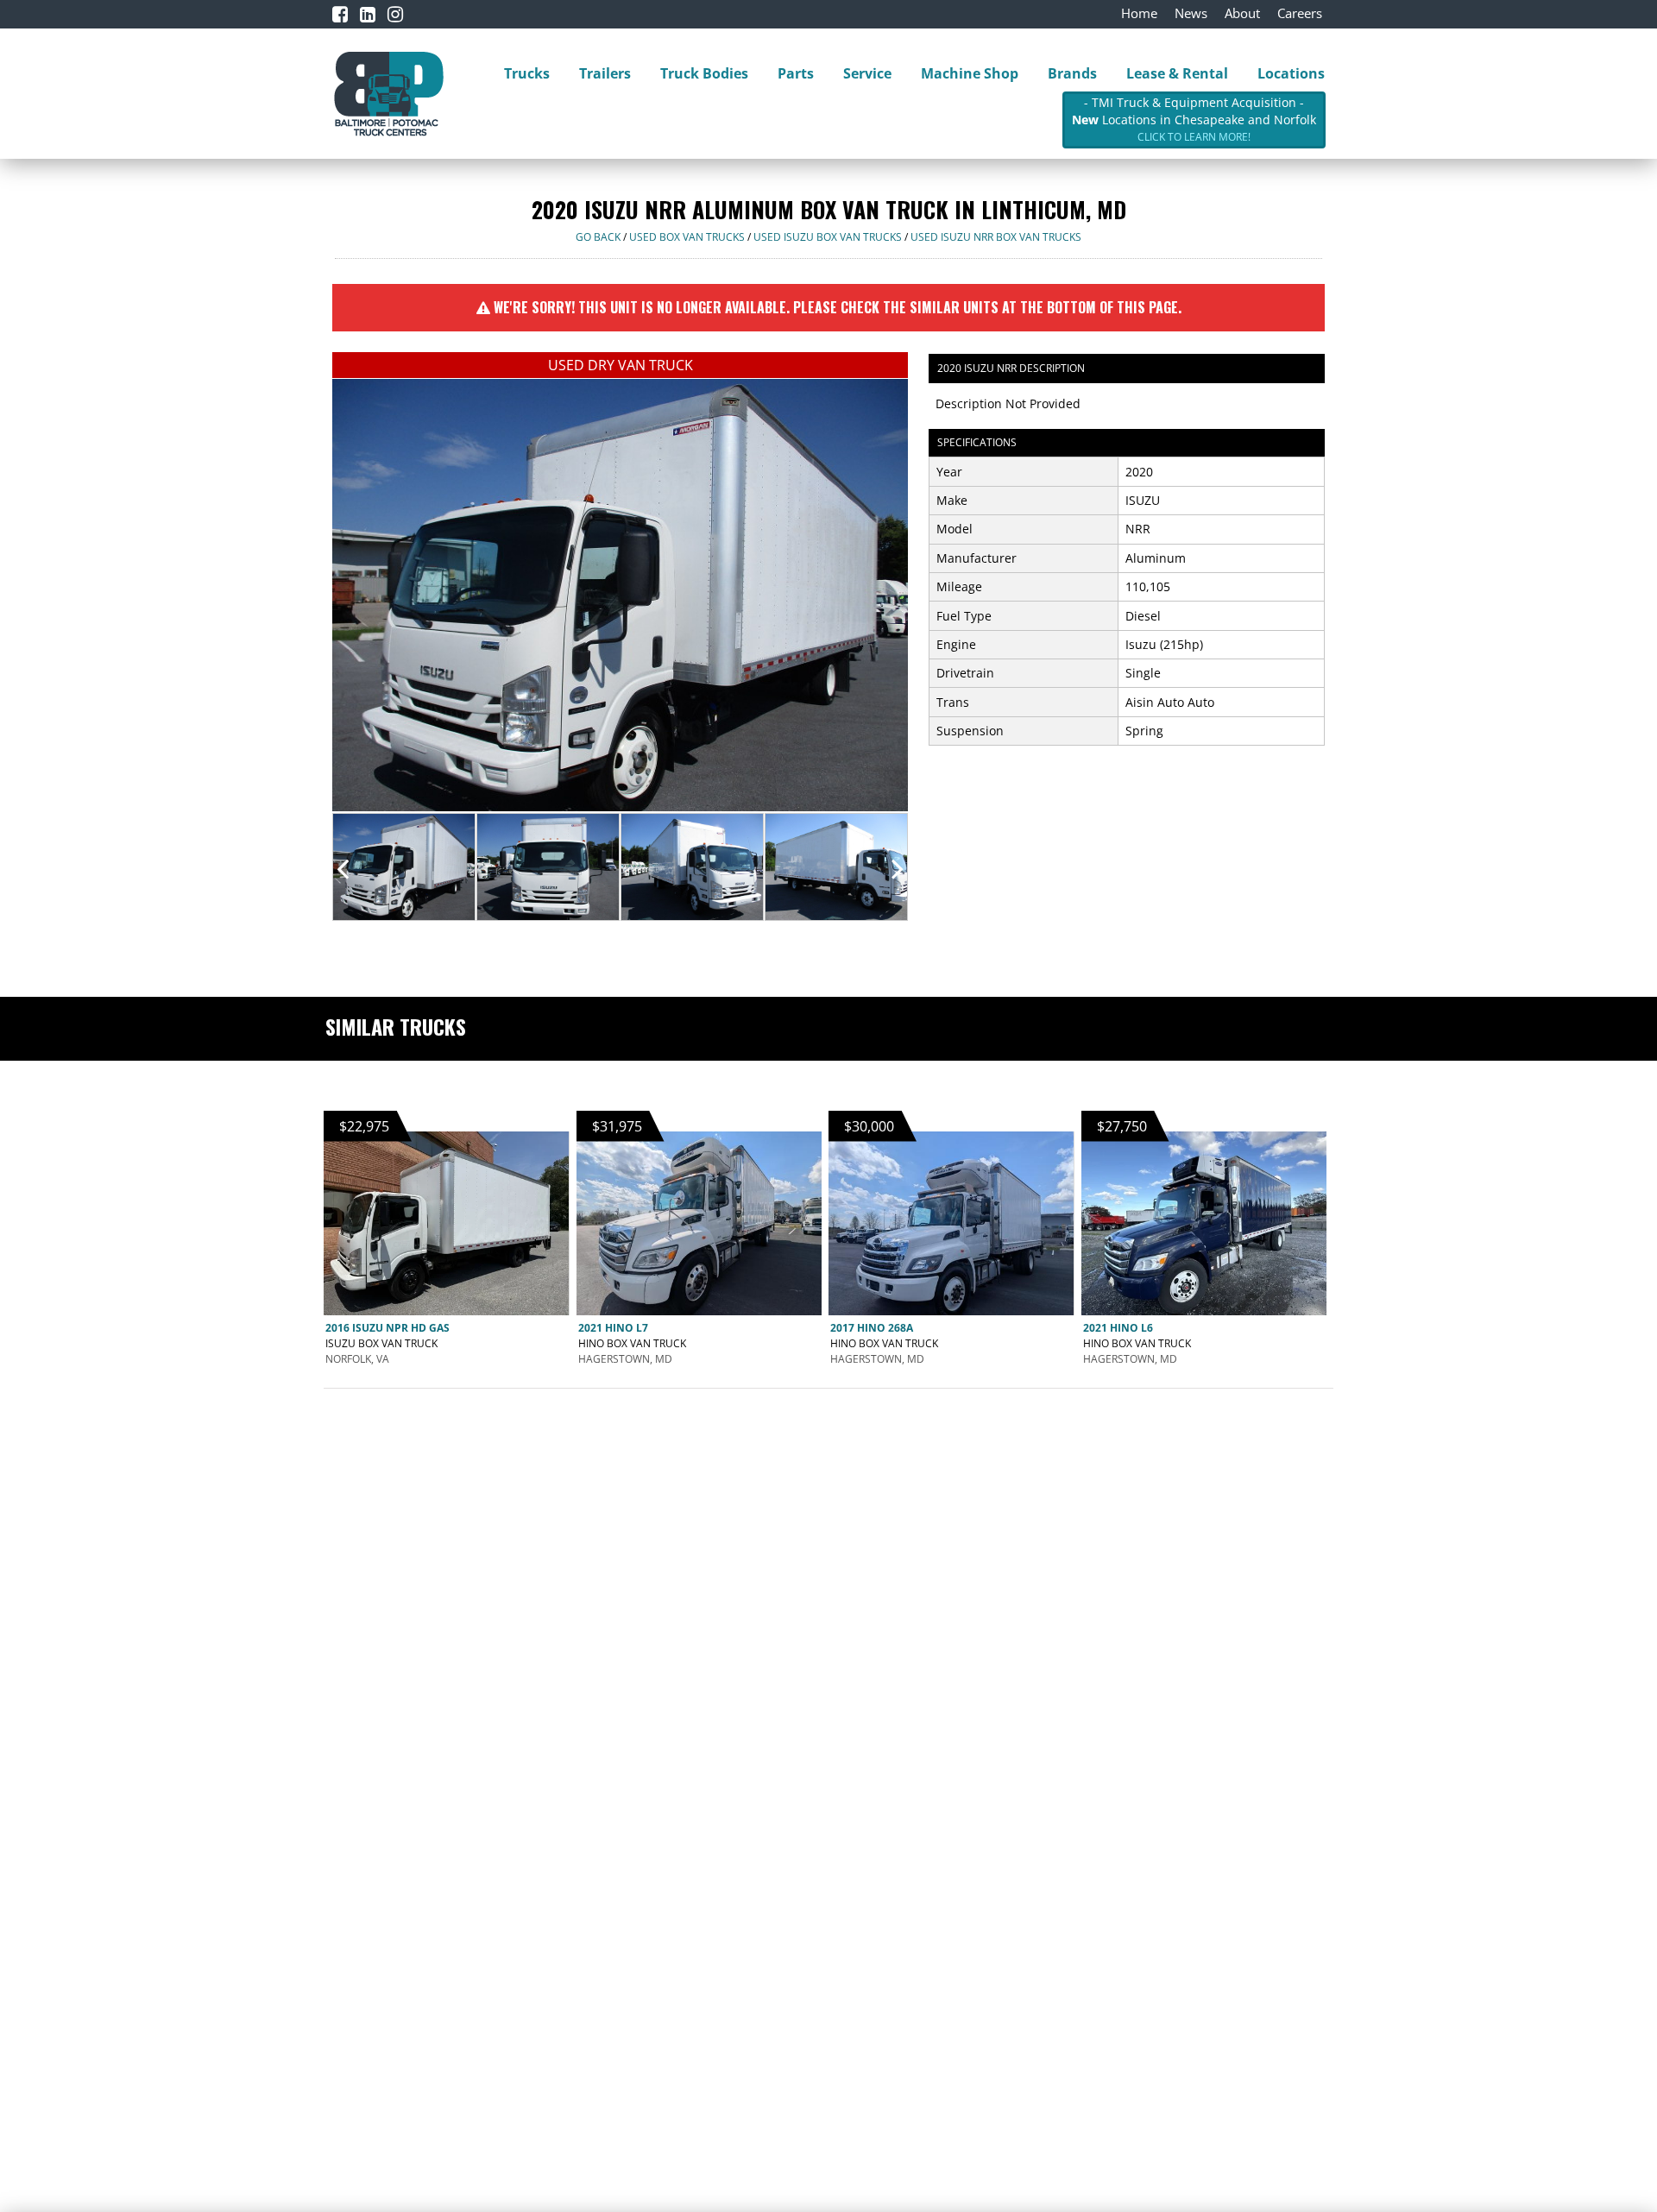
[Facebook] (340, 14)
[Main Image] (620, 594)
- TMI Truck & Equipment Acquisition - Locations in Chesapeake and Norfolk (1194, 119)
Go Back (598, 237)
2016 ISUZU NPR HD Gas (387, 1328)
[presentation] (343, 868)
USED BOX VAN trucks (687, 237)
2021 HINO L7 (613, 1328)
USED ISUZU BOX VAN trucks (828, 237)
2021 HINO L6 (1118, 1328)
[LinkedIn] (368, 14)
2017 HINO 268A (872, 1328)
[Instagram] (395, 14)
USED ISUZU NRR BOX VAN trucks (996, 237)
